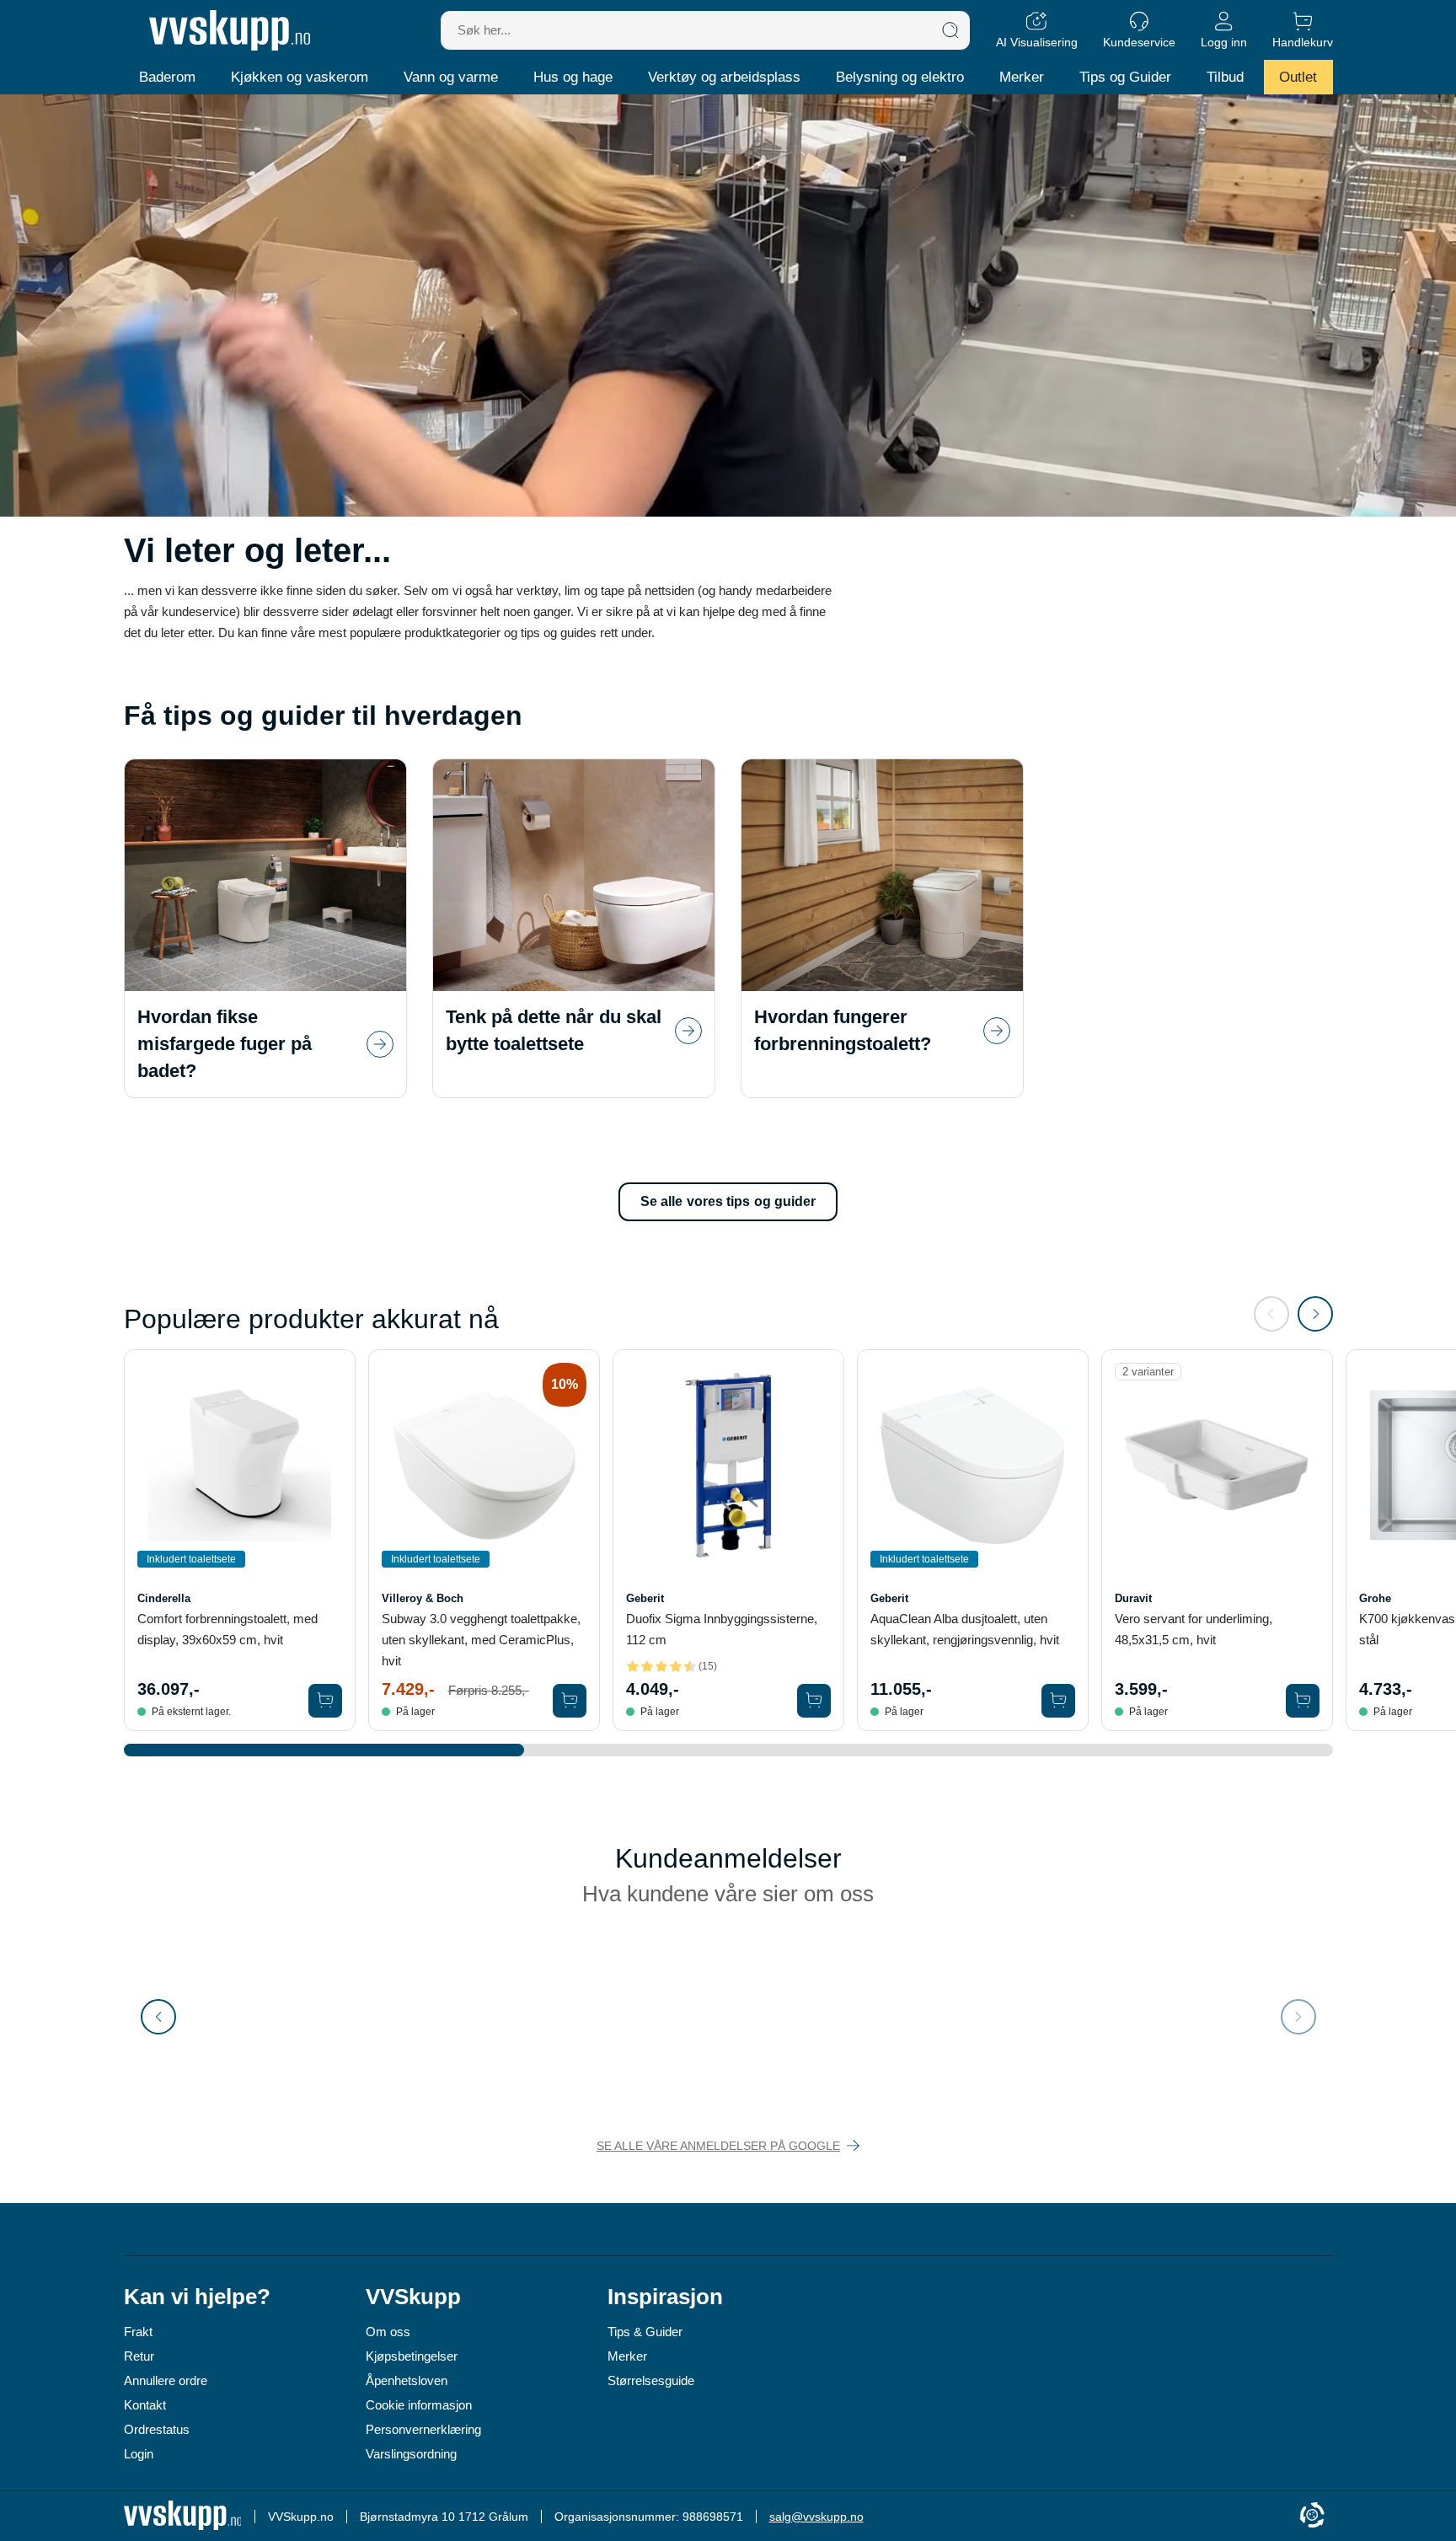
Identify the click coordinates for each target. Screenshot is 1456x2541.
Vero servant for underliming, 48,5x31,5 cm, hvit (1194, 1629)
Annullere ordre (166, 2380)
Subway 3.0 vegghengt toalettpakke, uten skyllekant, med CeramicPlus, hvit (481, 1640)
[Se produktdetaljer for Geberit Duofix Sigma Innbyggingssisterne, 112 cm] (728, 1465)
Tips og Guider (1125, 77)
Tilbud (1225, 77)
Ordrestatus (157, 2429)
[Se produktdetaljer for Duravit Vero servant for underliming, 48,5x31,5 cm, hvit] (1217, 1465)
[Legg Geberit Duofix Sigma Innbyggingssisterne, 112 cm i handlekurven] (814, 1701)
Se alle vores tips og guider (728, 1201)
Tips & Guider (645, 2332)
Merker (1022, 77)
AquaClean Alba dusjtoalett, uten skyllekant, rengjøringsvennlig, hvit (965, 1629)
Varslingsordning (411, 2454)
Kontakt (145, 2405)
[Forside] (230, 30)
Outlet (1298, 77)
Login (139, 2454)
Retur (139, 2356)
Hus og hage (573, 77)
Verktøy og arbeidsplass (724, 77)
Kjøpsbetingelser (412, 2356)
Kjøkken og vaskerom (300, 77)
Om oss (388, 2332)
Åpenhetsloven (407, 2380)
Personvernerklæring (423, 2429)
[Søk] (950, 30)
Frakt (138, 2332)
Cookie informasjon (419, 2405)
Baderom (167, 77)
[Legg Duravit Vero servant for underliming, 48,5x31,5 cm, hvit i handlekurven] (1303, 1701)
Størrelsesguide (651, 2380)
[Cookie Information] (1312, 2516)
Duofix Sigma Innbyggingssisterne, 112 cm (722, 1629)
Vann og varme (451, 77)
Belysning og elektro (900, 77)
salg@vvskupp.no (816, 2517)
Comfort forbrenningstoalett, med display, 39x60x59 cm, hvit (227, 1629)
